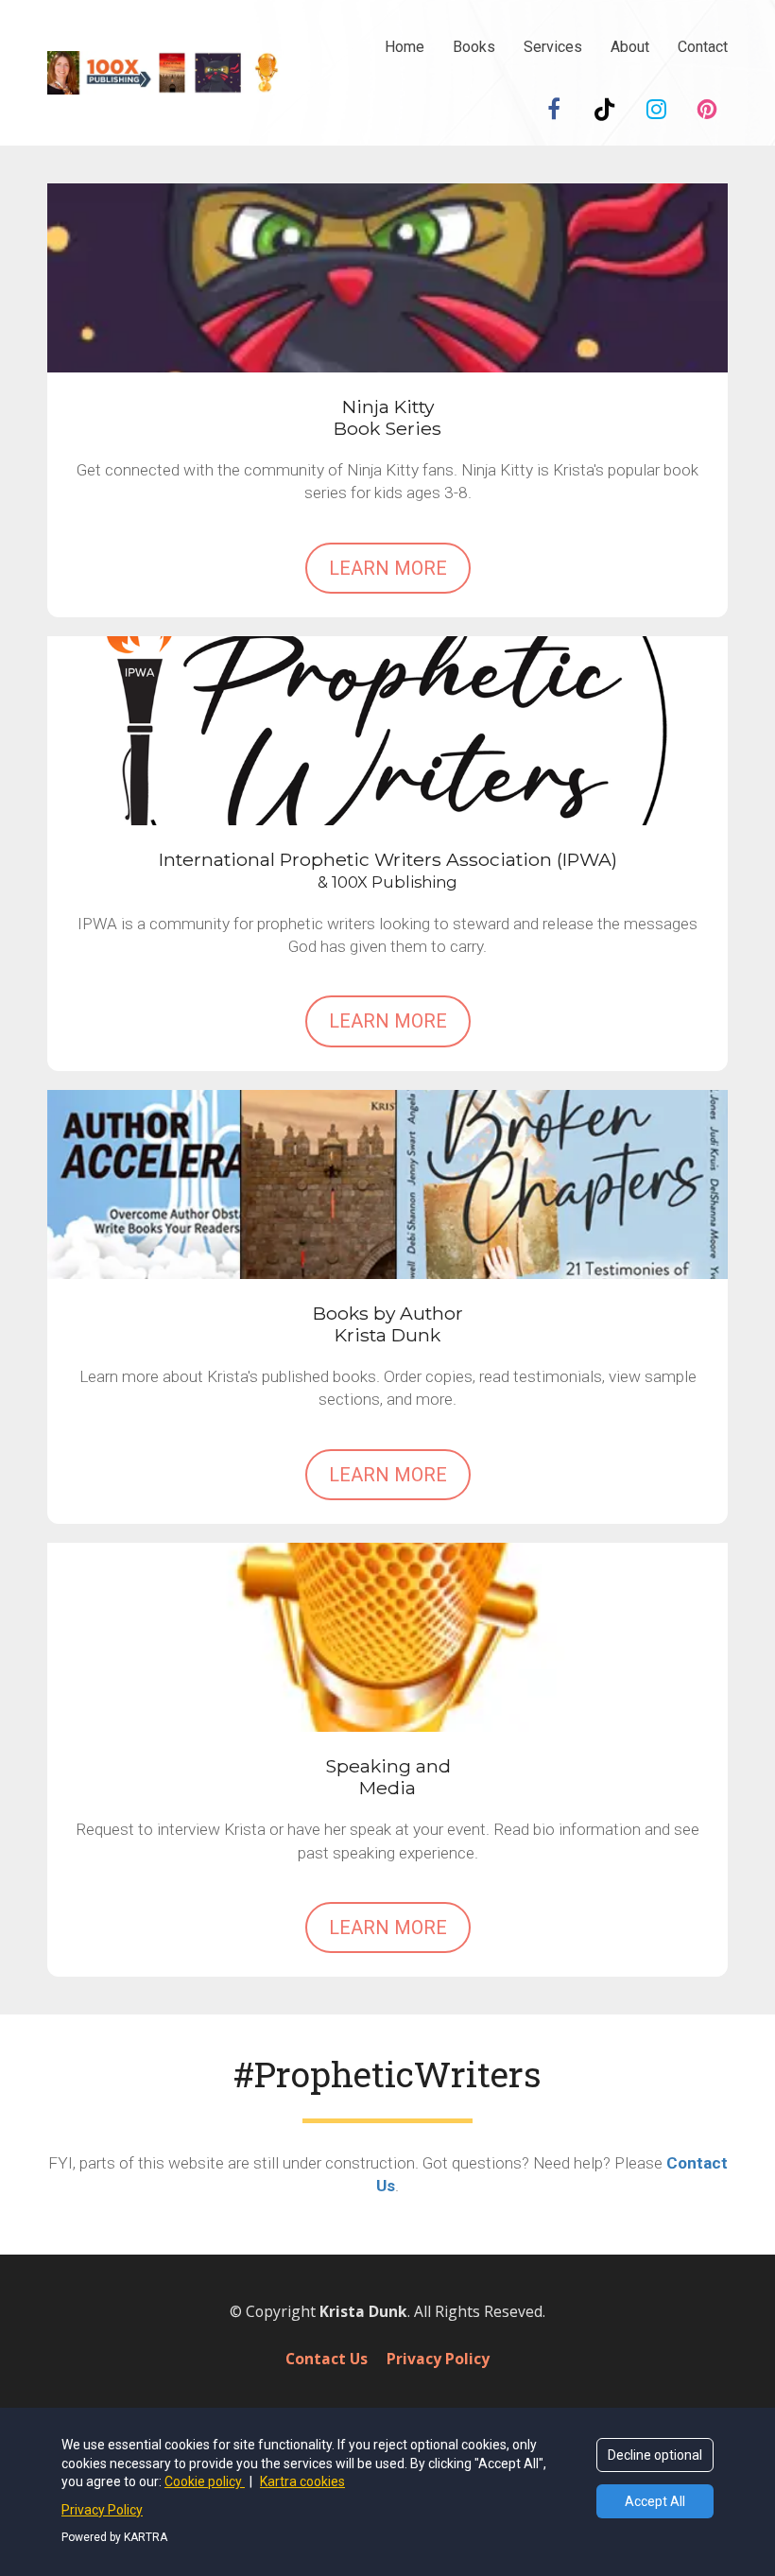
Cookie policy (205, 2481)
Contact (703, 47)
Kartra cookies (302, 2481)
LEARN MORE (388, 568)
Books (474, 47)
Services (553, 47)
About (630, 47)
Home (405, 47)
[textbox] (387, 2074)
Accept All (655, 2501)
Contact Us (327, 2360)
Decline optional (655, 2455)
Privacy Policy (438, 2360)
